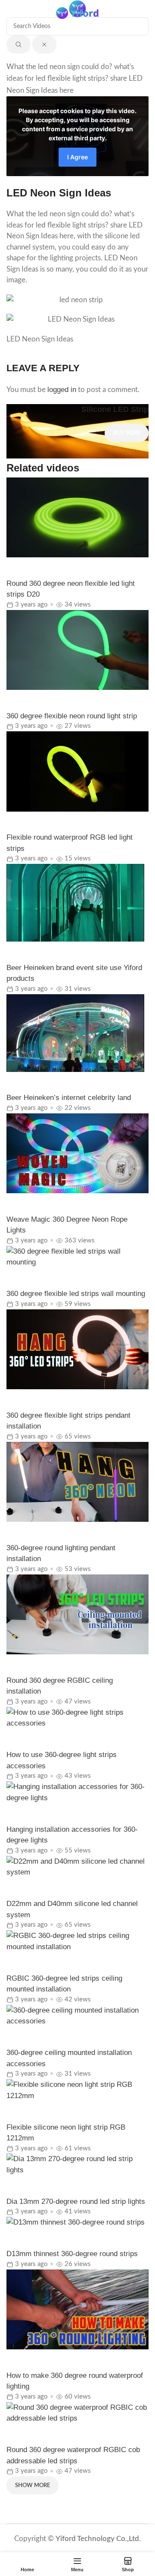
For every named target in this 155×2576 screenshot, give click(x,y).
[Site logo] (77, 12)
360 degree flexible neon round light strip (72, 716)
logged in (62, 390)
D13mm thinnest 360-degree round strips (72, 2254)
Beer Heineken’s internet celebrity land (69, 1098)
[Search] (144, 13)
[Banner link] (77, 431)
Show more (33, 2486)
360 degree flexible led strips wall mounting (76, 1294)
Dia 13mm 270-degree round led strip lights (76, 2201)
